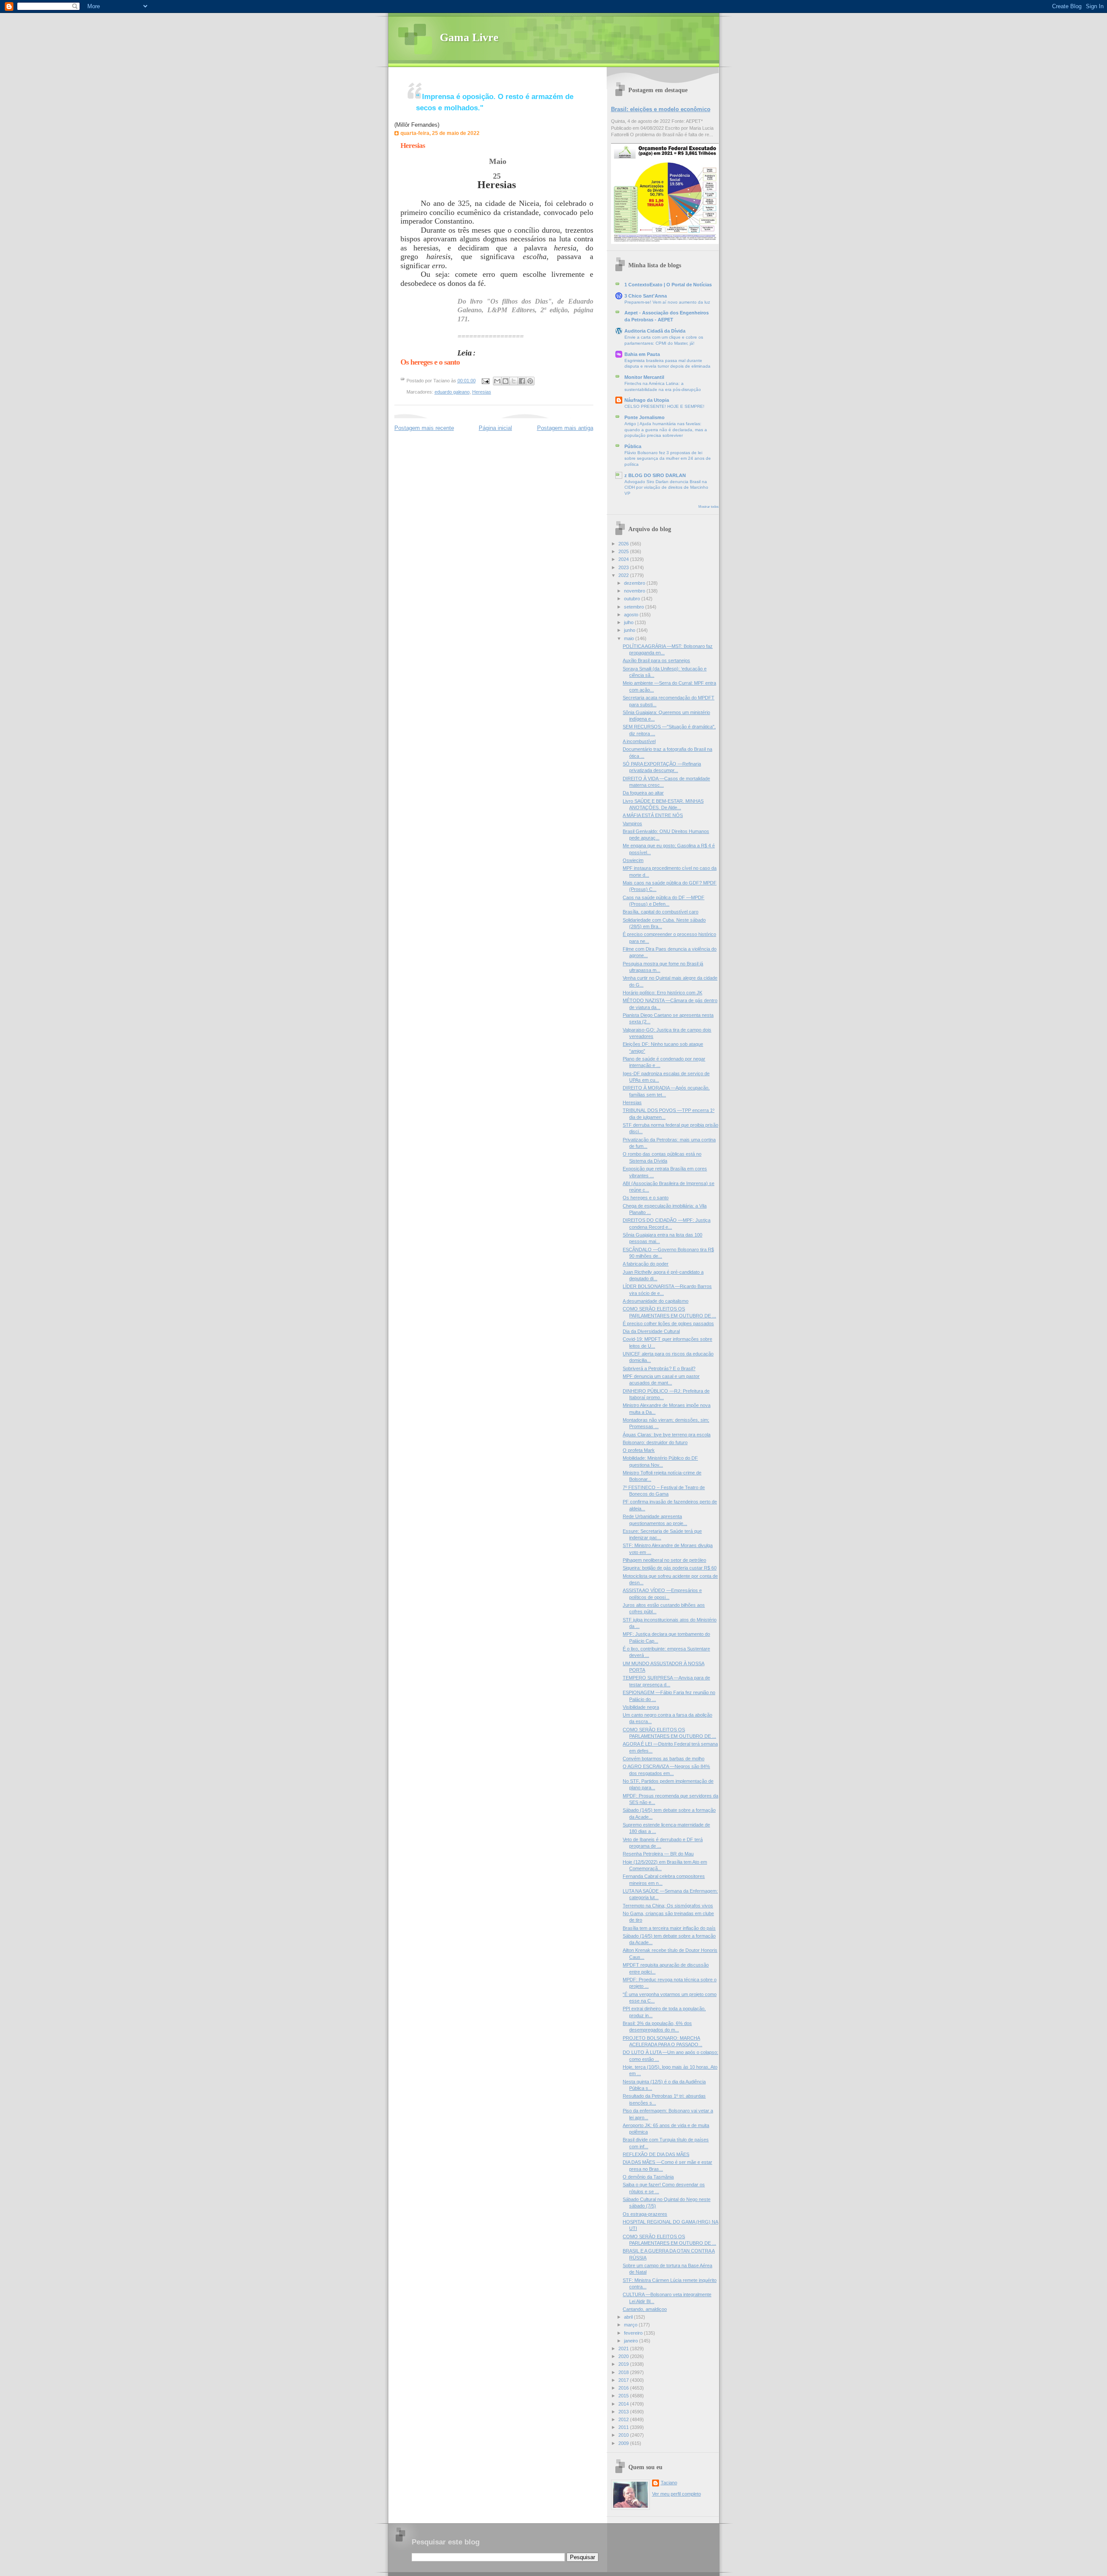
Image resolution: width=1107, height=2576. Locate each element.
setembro (635, 607)
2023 (624, 567)
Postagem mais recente (424, 428)
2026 (624, 544)
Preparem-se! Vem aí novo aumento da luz (667, 302)
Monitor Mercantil (644, 377)
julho (629, 622)
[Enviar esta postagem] (485, 381)
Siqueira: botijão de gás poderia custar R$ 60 (670, 1568)
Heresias (413, 146)
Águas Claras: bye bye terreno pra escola (667, 1435)
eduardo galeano (452, 392)
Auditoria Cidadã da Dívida (655, 331)
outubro (633, 599)
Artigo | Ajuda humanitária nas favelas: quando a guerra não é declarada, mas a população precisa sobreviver (666, 429)
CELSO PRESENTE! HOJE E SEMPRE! (664, 406)
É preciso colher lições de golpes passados (668, 1323)
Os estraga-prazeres (645, 2214)
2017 (624, 2380)
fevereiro (634, 2333)
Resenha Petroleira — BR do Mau (658, 1854)
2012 (624, 2419)
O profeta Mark (639, 1450)
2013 (624, 2412)
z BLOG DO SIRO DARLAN (655, 475)
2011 (624, 2427)
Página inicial (495, 428)
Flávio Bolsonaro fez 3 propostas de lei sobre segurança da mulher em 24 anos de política (668, 458)
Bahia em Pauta (642, 354)
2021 (624, 2349)
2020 (624, 2356)
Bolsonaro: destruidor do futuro (655, 1442)
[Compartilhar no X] (514, 381)
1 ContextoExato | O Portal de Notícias (668, 285)
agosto (632, 615)
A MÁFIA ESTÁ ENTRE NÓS (653, 815)
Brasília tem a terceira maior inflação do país (669, 1928)
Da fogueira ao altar (643, 793)
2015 (624, 2396)
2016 (624, 2388)
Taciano (669, 2483)
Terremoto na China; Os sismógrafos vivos (668, 1906)
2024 (624, 559)
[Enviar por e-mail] (497, 381)
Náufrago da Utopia (647, 400)
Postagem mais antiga (565, 428)
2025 (624, 551)
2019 (624, 2364)
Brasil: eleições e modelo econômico (661, 109)
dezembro (635, 583)
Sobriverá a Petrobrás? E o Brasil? (659, 1368)
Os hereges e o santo (646, 1198)
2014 (624, 2404)
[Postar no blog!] (506, 381)
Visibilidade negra (641, 1707)
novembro (635, 591)
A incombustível (639, 741)
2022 (624, 575)
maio (630, 638)
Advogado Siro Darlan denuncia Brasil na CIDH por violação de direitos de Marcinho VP (666, 487)
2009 (624, 2443)
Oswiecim (633, 860)
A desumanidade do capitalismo (656, 1301)
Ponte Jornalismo (645, 417)
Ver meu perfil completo (677, 2494)
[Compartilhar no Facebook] (522, 381)
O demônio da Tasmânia (648, 2177)
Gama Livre (469, 37)
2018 (624, 2372)
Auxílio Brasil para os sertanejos (656, 660)
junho (630, 630)
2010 (624, 2435)
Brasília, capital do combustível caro (661, 912)
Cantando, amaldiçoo (645, 2309)
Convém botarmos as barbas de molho (664, 1759)
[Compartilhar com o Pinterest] (530, 381)
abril (629, 2317)
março (631, 2325)
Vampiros (632, 823)
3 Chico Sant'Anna (646, 296)
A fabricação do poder (646, 1264)
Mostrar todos (709, 507)
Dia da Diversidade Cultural (651, 1331)
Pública (633, 446)
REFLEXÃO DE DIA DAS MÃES (656, 2154)
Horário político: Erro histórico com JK (662, 993)
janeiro (632, 2341)
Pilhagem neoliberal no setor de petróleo (664, 1560)
